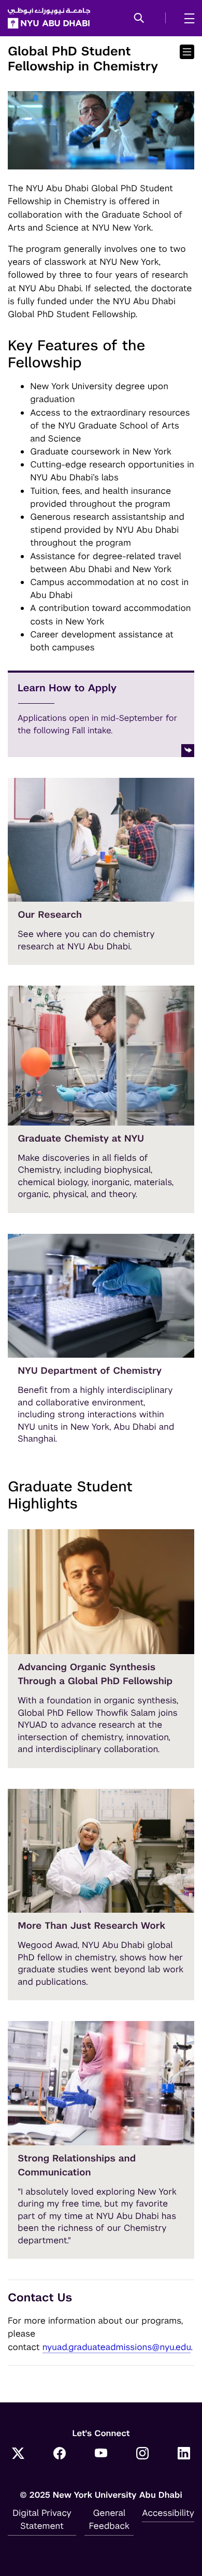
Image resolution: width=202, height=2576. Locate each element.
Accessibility (168, 2513)
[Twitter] (18, 2454)
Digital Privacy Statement (42, 2519)
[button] (139, 19)
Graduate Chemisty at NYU (81, 1139)
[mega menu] (186, 18)
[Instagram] (142, 2454)
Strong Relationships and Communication (77, 2166)
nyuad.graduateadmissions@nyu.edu (117, 2347)
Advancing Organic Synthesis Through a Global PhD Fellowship (95, 1674)
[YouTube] (101, 2454)
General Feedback (109, 2519)
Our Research (50, 915)
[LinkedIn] (184, 2454)
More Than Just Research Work (91, 1926)
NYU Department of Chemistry (90, 1371)
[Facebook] (60, 2454)
